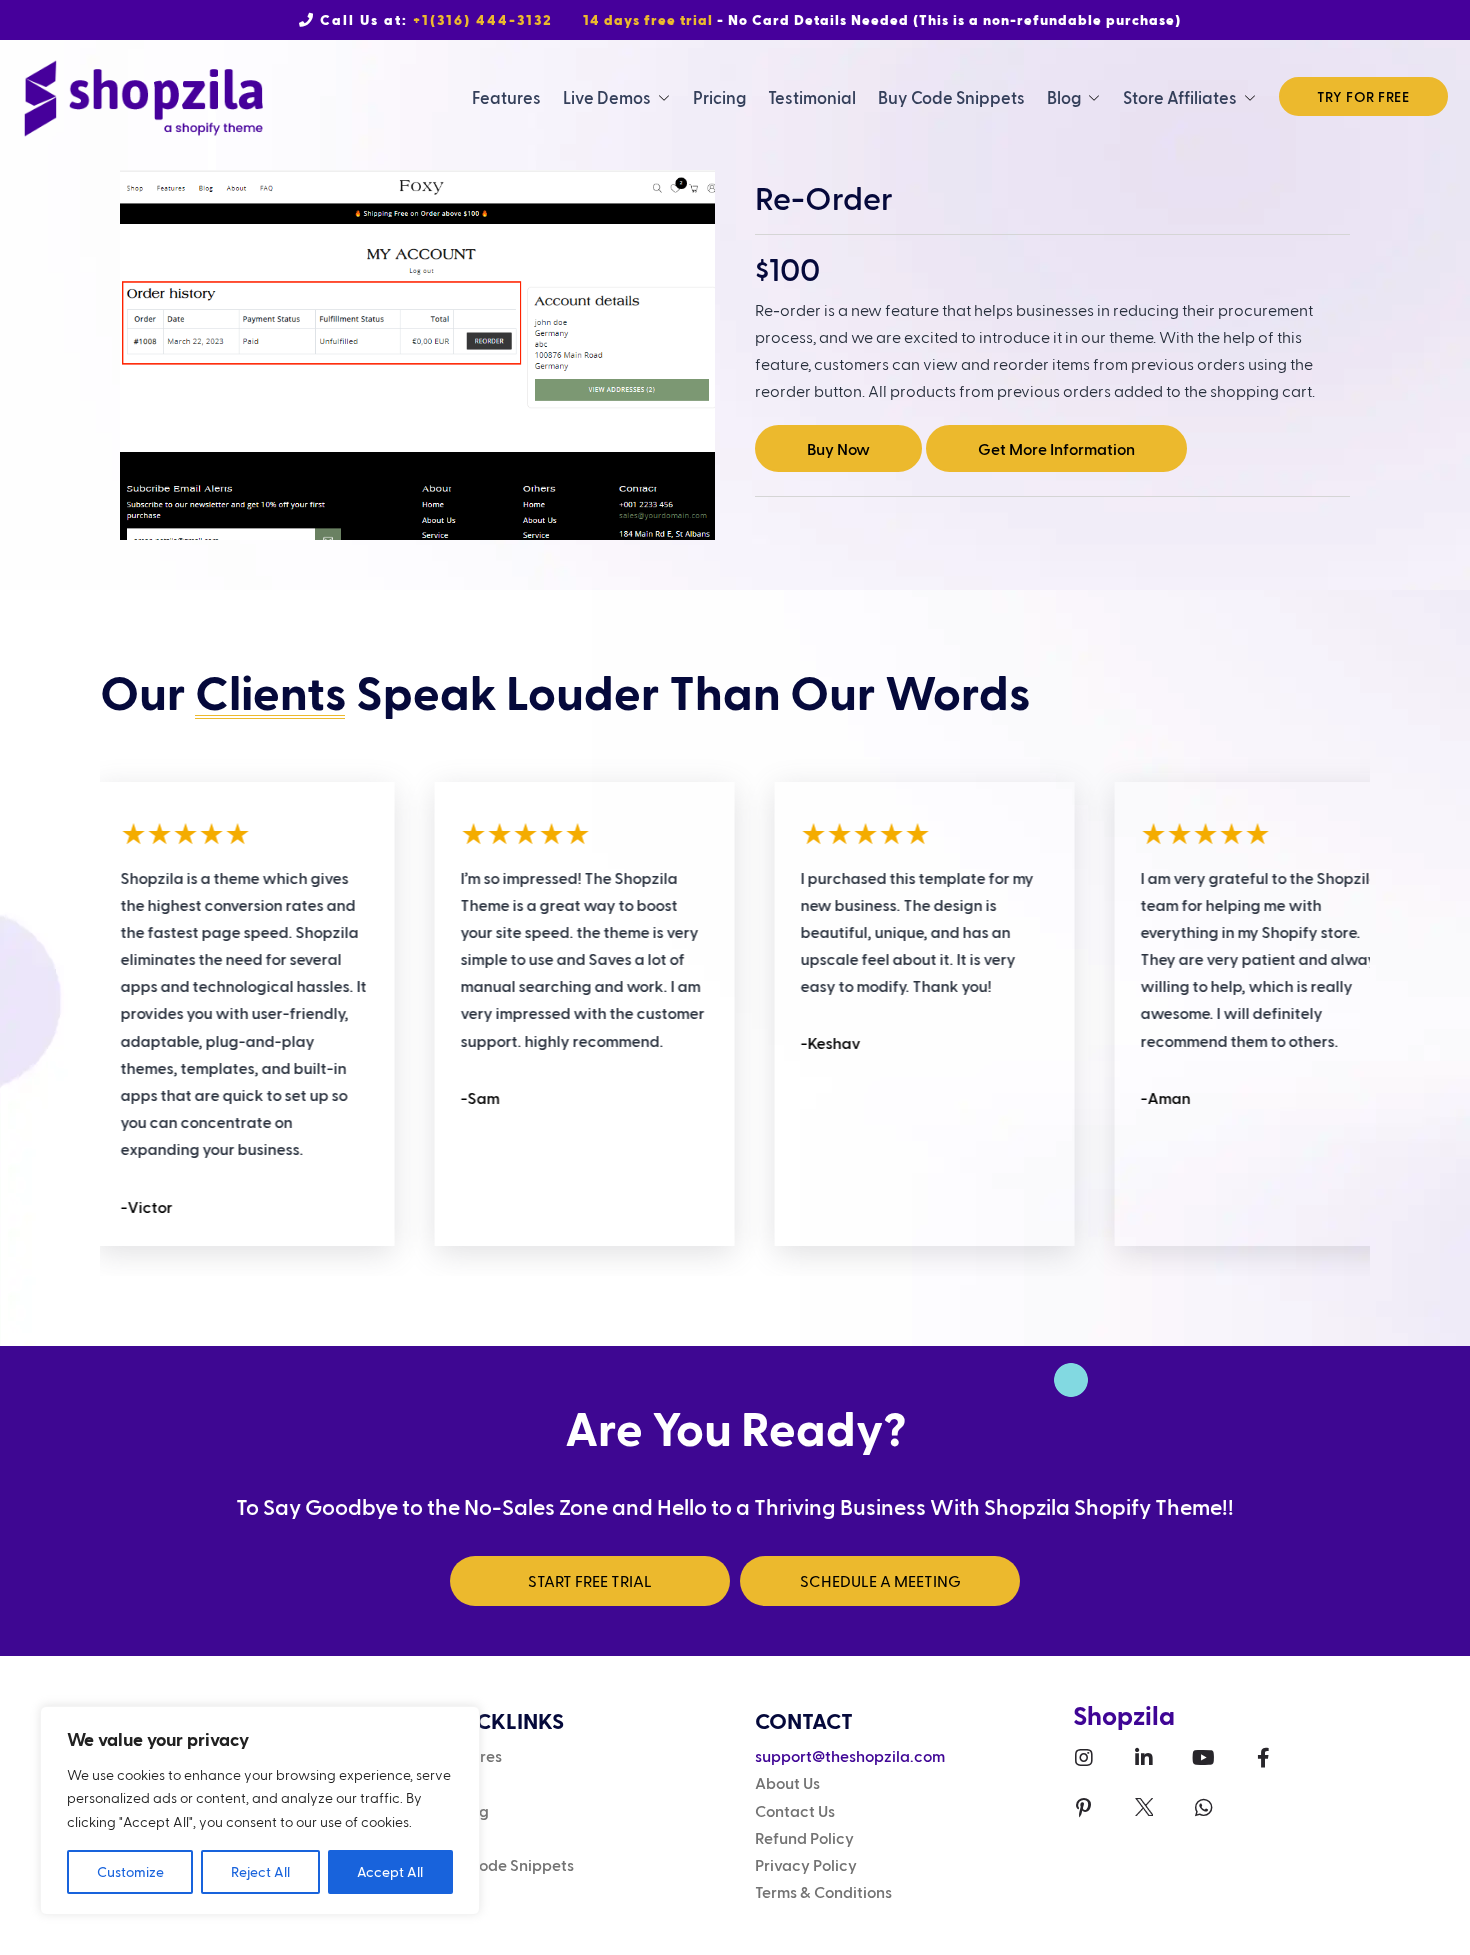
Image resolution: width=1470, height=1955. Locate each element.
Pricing (719, 97)
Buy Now (838, 448)
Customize (130, 1871)
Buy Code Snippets (951, 97)
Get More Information (1056, 448)
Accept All (390, 1871)
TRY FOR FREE (1363, 96)
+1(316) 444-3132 (483, 19)
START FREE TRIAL (590, 1580)
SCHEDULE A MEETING (880, 1580)
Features (506, 97)
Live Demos (607, 97)
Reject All (260, 1871)
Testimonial (812, 97)
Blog (1064, 97)
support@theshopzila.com (850, 1755)
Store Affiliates (1180, 97)
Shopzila (1124, 1714)
